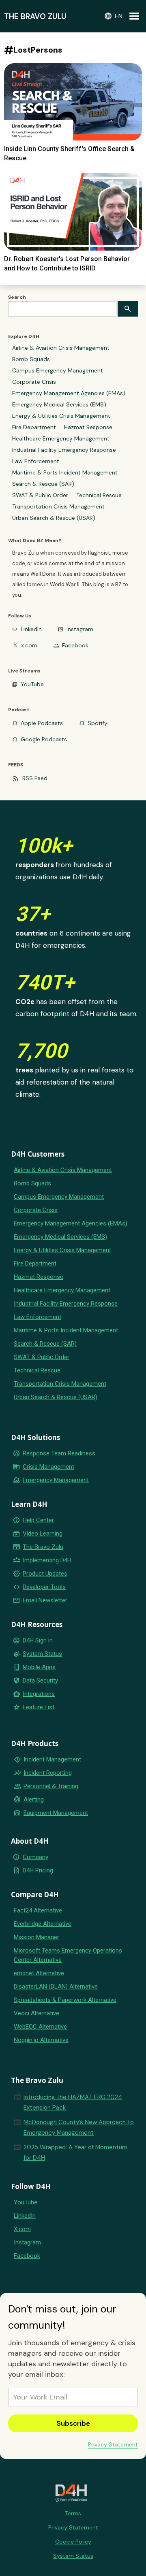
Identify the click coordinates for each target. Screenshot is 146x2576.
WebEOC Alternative (40, 2027)
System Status (42, 1654)
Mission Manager (36, 1937)
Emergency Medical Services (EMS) (59, 404)
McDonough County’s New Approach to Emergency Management (79, 2127)
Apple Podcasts (42, 723)
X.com (22, 2229)
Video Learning (43, 1534)
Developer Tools (44, 1587)
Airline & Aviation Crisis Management (61, 348)
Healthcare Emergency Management (61, 438)
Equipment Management (56, 1813)
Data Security (40, 1680)
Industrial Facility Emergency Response (64, 450)
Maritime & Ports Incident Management (65, 472)
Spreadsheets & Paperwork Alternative (65, 2000)
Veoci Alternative (36, 2013)
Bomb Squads (31, 359)
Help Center (38, 1520)
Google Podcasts (44, 739)
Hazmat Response (88, 427)
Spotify (98, 723)
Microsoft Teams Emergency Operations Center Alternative (68, 1955)
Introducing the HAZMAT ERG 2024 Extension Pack (73, 2102)
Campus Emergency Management (58, 370)
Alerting (34, 1800)
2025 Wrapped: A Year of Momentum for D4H (75, 2153)
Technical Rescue (99, 495)
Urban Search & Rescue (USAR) (54, 518)
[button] (113, 16)
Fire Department (34, 427)
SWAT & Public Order (40, 495)
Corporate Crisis (34, 382)
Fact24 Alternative (38, 1910)
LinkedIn (31, 629)
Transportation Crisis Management (58, 506)
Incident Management (52, 1759)
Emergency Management (56, 1480)
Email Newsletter (45, 1600)
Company (35, 1857)
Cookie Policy (73, 2542)
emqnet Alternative (39, 1973)
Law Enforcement (36, 461)
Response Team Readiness (59, 1453)
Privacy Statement (113, 2444)
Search (17, 297)
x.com (29, 645)
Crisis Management (48, 1467)
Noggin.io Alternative (41, 2040)
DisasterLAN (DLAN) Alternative (56, 1987)
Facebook (75, 645)
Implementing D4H (47, 1560)
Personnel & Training (51, 1786)
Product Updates (45, 1574)
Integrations (39, 1694)
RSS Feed (35, 778)
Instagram (80, 629)
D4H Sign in (38, 1640)
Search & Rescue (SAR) (43, 484)
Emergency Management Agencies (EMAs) (69, 393)
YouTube (32, 684)
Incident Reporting (48, 1773)
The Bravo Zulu (43, 1547)
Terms (73, 2513)
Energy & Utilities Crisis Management (61, 416)
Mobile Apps (39, 1667)
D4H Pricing (38, 1870)
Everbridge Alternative (43, 1924)
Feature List (39, 1707)
